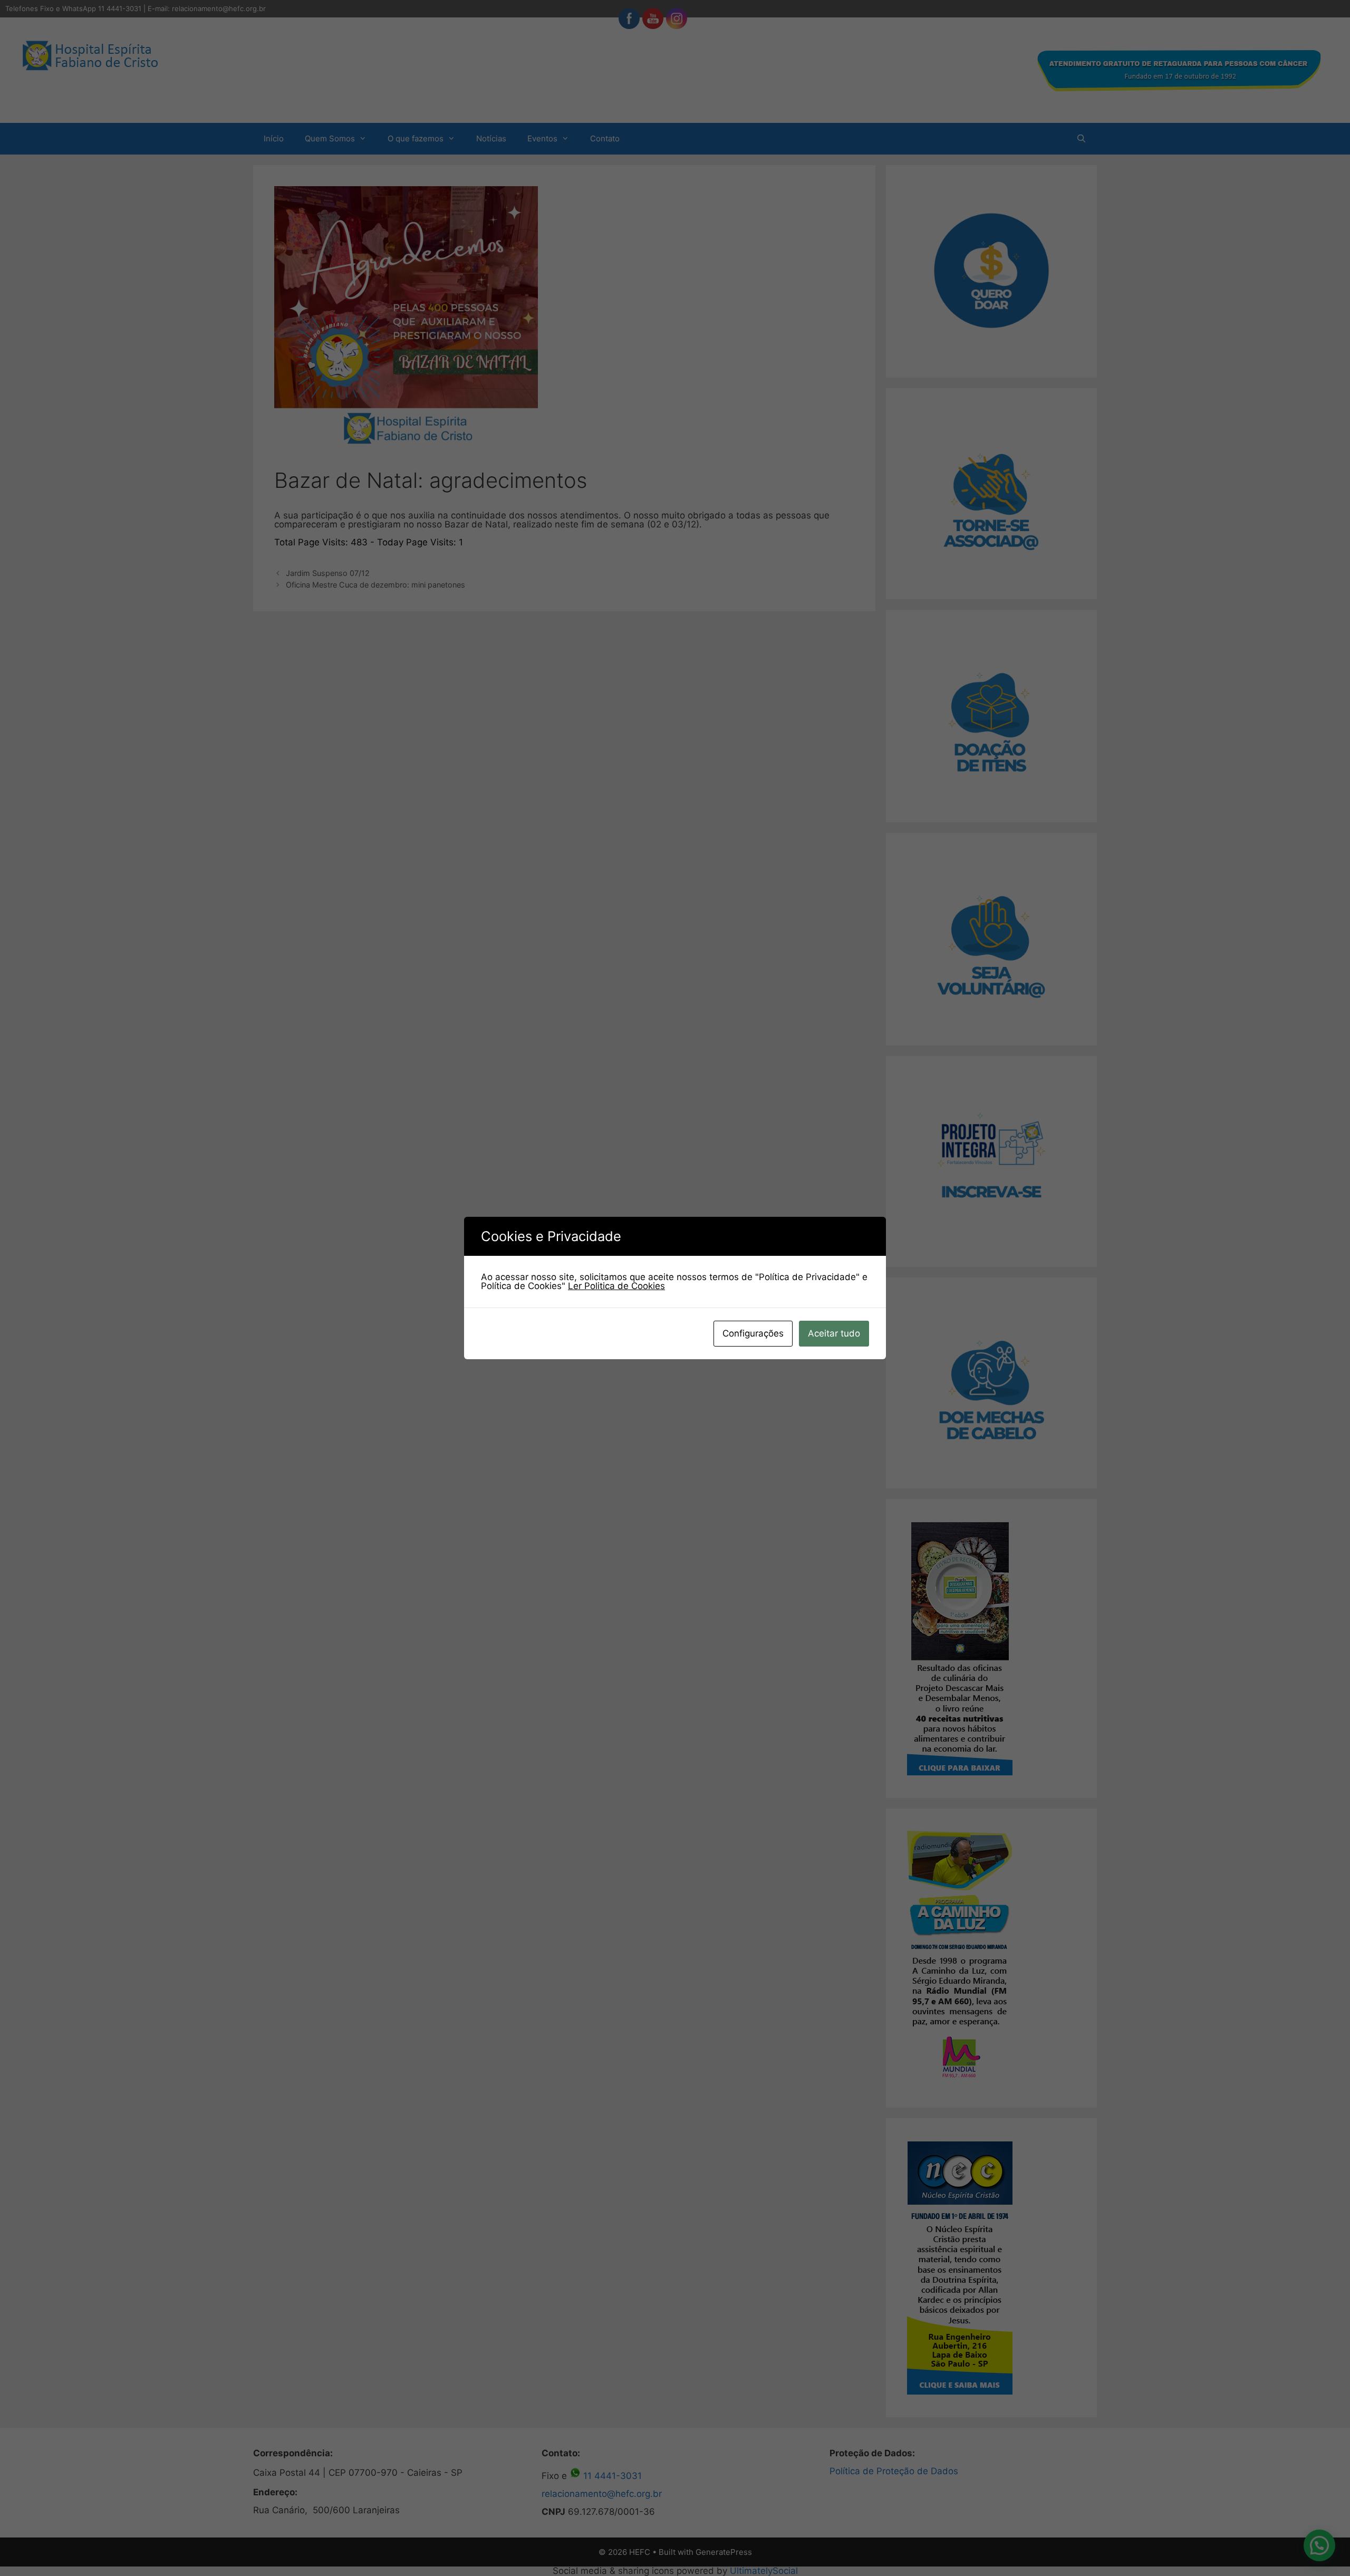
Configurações (753, 1333)
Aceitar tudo (834, 1333)
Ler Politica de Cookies (616, 1286)
